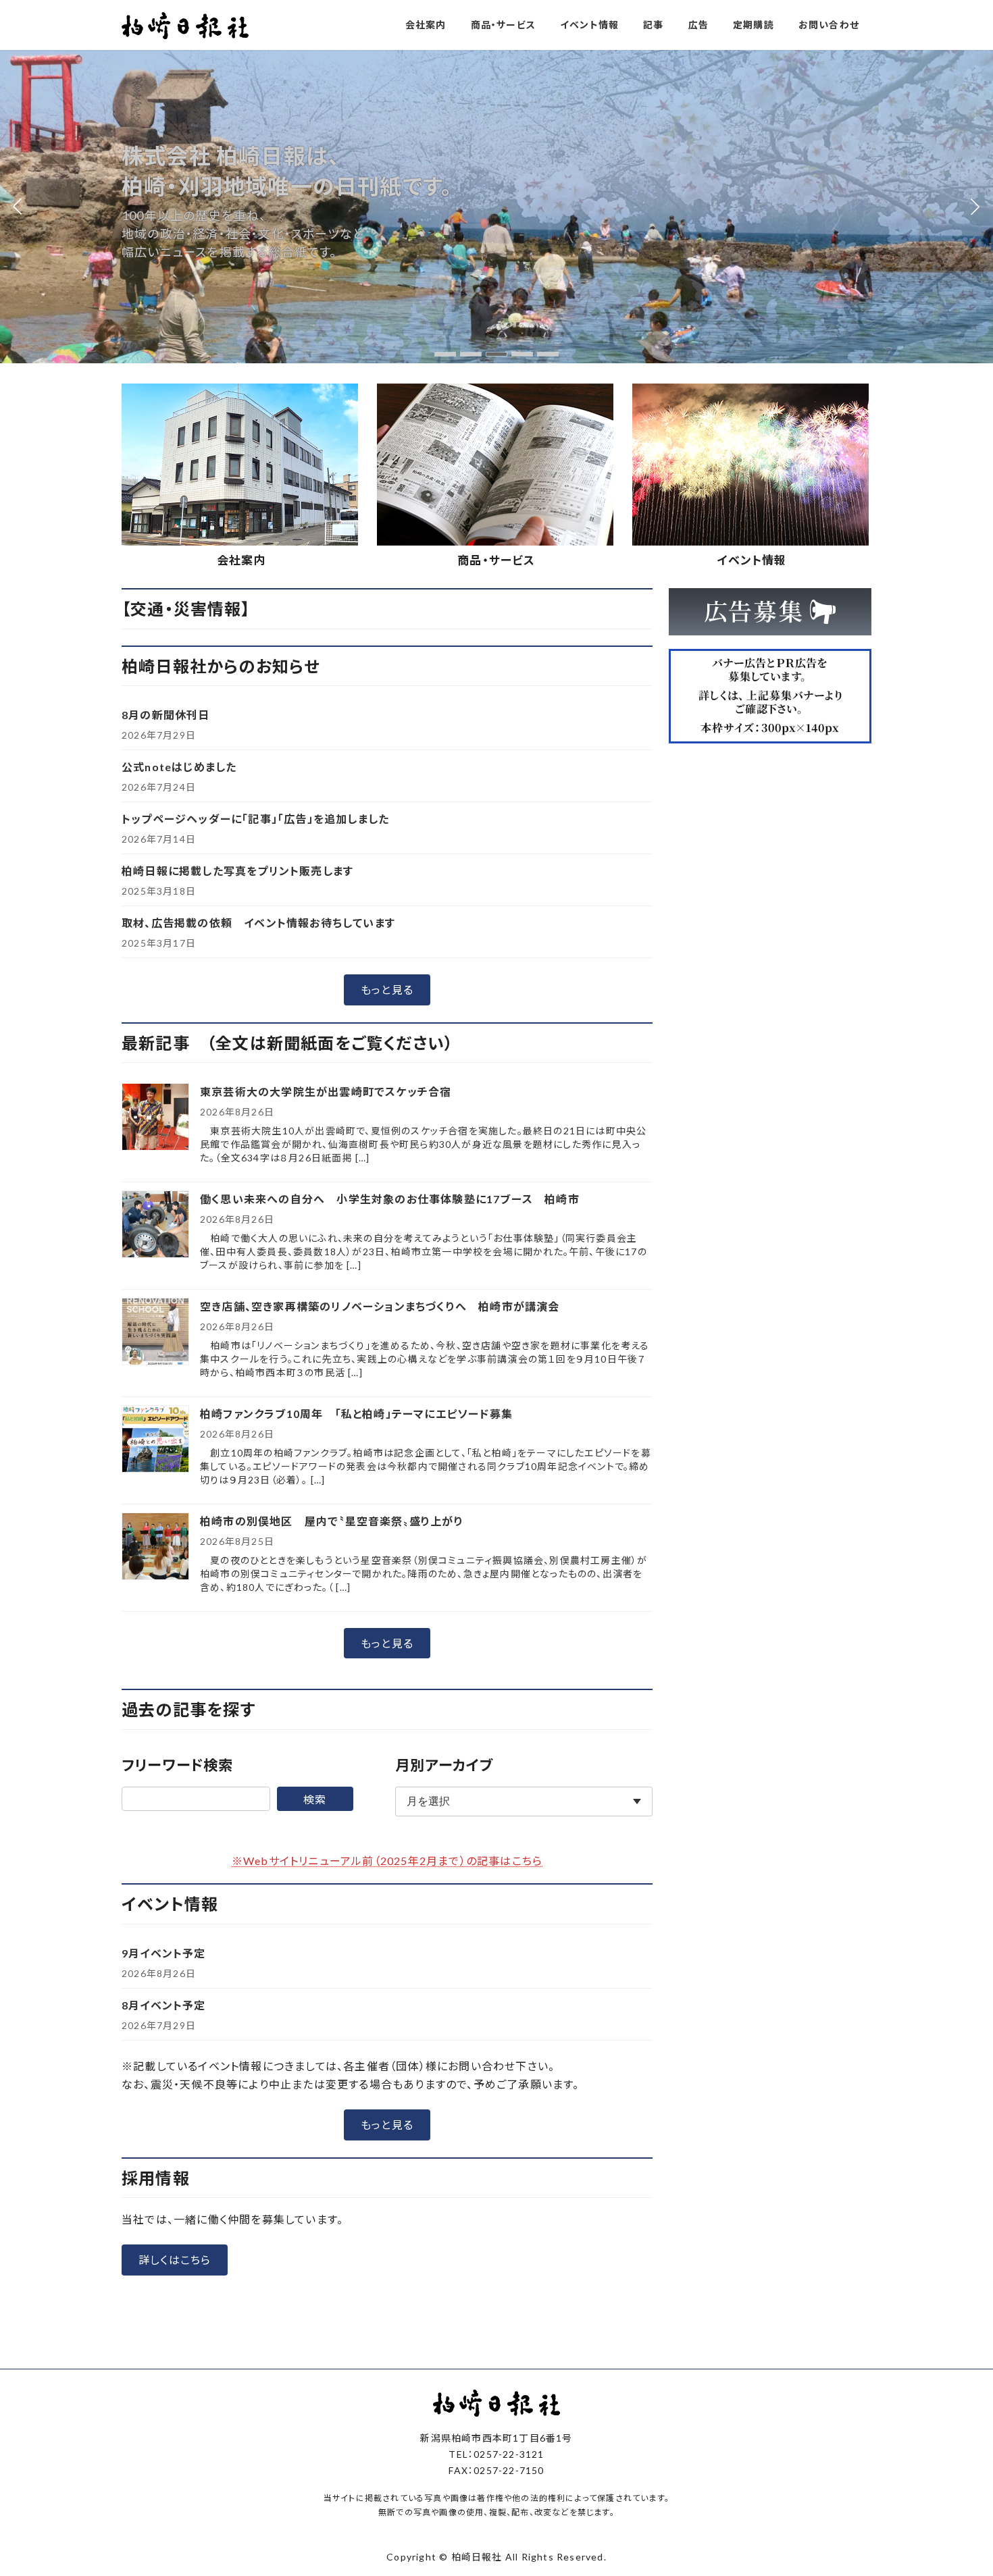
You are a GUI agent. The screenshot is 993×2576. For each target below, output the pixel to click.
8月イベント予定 (164, 2005)
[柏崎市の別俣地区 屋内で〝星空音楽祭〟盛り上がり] (155, 1547)
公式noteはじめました (179, 767)
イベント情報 (752, 560)
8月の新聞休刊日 (166, 715)
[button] (445, 354)
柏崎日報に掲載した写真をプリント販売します (237, 871)
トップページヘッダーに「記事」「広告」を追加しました (255, 819)
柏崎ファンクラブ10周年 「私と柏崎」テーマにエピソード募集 (356, 1414)
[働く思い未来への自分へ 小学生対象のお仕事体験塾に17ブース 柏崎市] (155, 1225)
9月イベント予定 (164, 1953)
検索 (315, 1799)
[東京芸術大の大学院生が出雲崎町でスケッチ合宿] (155, 1118)
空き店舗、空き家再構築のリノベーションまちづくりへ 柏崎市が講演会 (380, 1306)
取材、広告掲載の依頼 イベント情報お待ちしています (258, 923)
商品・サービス (496, 560)
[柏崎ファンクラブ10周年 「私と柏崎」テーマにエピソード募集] (155, 1440)
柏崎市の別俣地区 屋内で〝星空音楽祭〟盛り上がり (332, 1521)
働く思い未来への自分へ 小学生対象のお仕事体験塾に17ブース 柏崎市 (390, 1199)
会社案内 (241, 560)
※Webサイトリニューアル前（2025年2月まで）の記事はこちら (387, 1861)
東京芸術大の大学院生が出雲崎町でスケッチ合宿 (326, 1092)
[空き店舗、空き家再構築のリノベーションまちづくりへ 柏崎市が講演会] (155, 1333)
